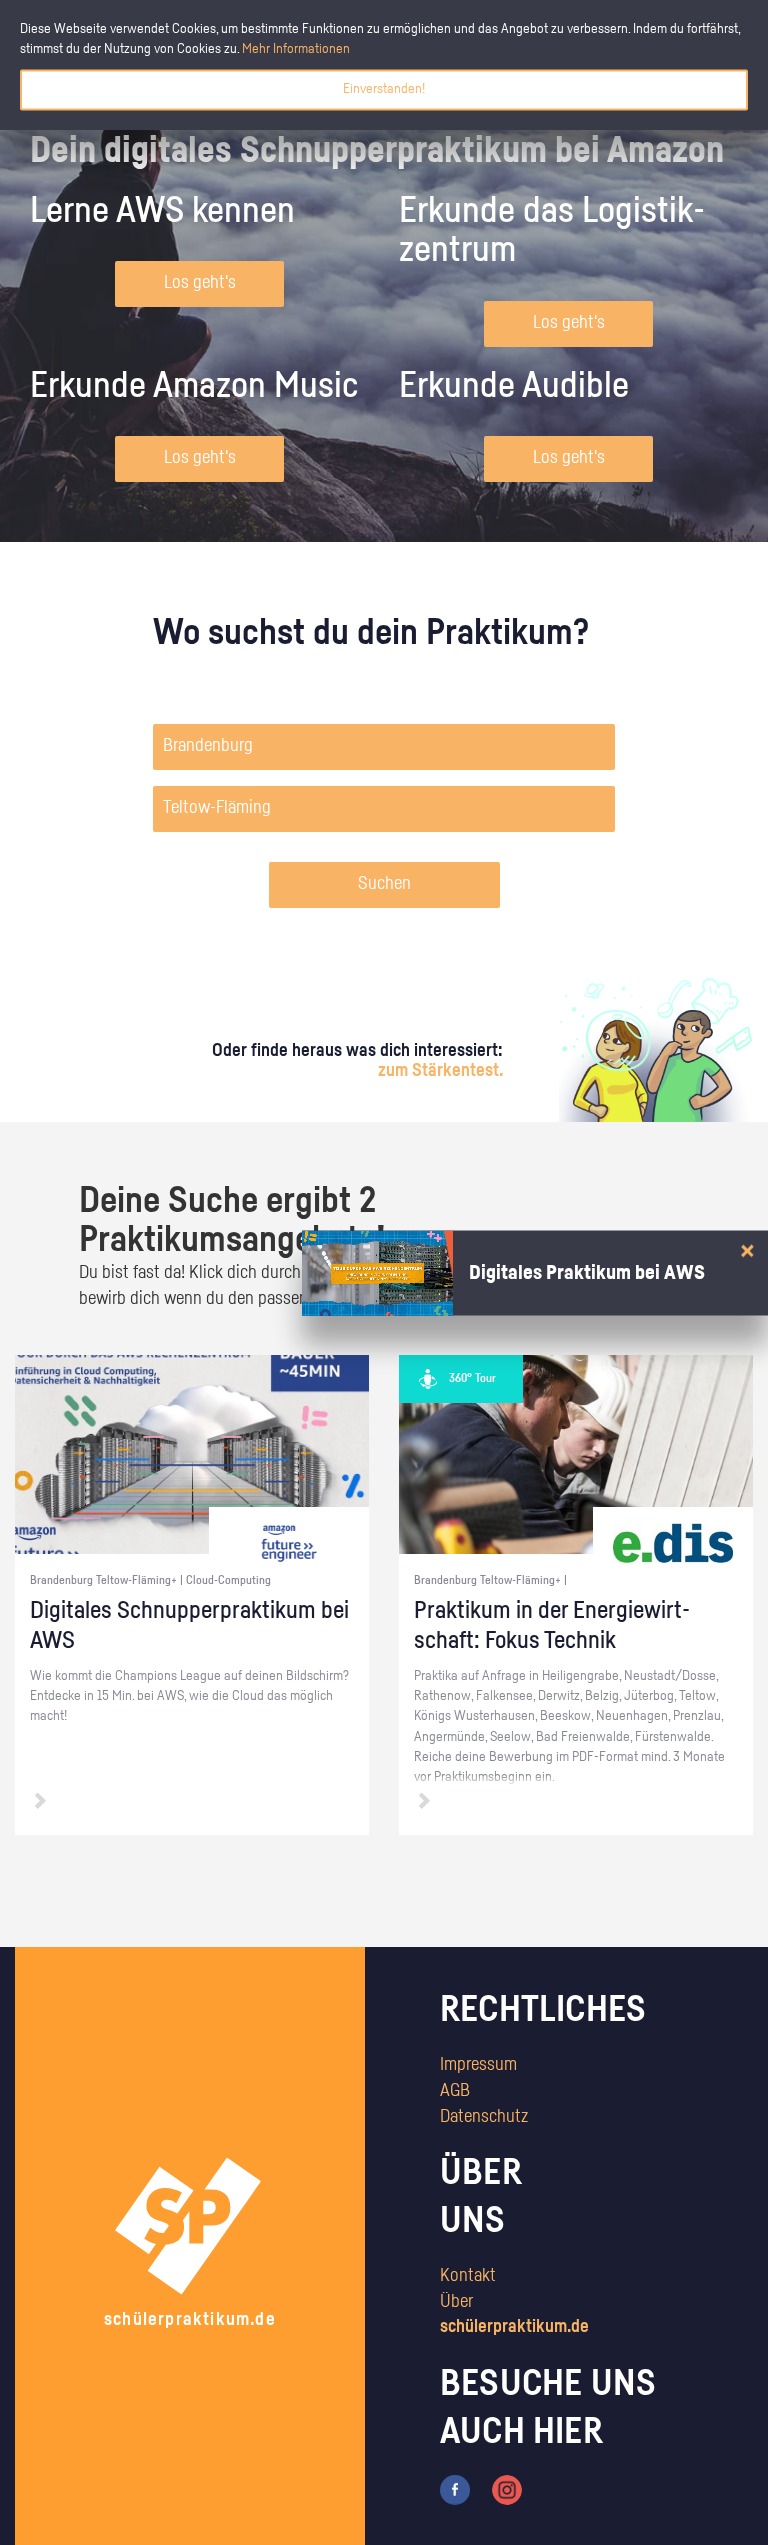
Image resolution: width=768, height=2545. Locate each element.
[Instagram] (507, 2490)
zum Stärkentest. (440, 1071)
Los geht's (200, 283)
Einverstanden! (384, 89)
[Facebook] (455, 2490)
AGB (455, 2091)
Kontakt (468, 2276)
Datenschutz (484, 2117)
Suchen (384, 884)
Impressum (478, 2065)
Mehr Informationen (296, 49)
